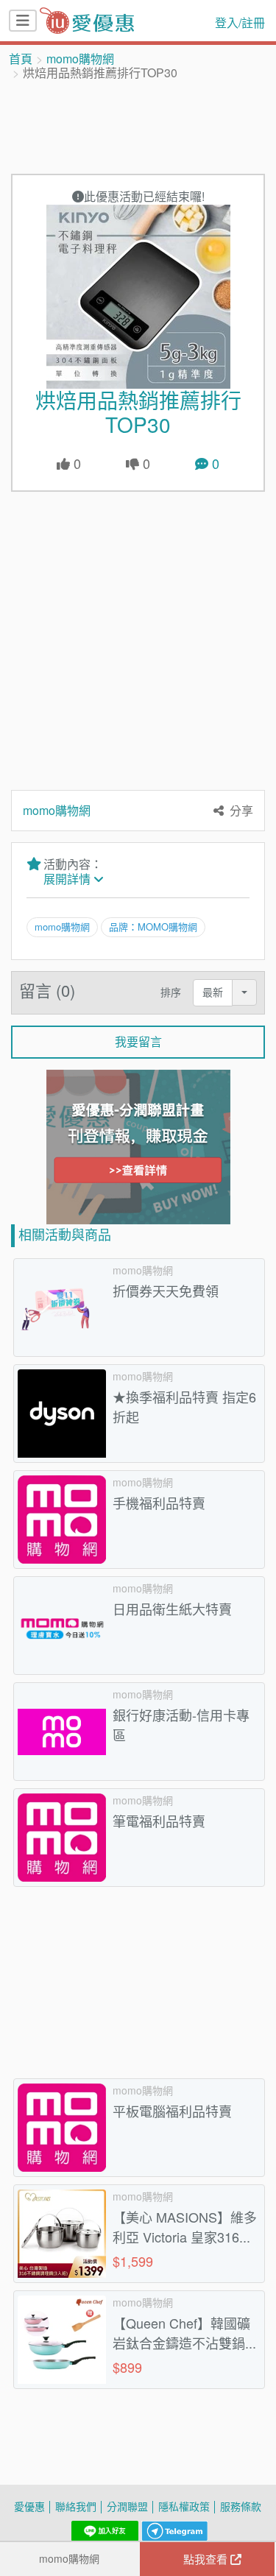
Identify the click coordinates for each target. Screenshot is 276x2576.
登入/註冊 (240, 23)
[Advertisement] (138, 126)
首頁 (21, 59)
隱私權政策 (184, 2506)
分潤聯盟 (127, 2506)
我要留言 (138, 1042)
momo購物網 (80, 59)
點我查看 (207, 2559)
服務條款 (241, 2506)
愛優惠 (29, 2506)
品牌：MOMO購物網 (153, 927)
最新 (213, 992)
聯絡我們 (76, 2506)
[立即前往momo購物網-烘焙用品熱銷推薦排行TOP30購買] (138, 297)
